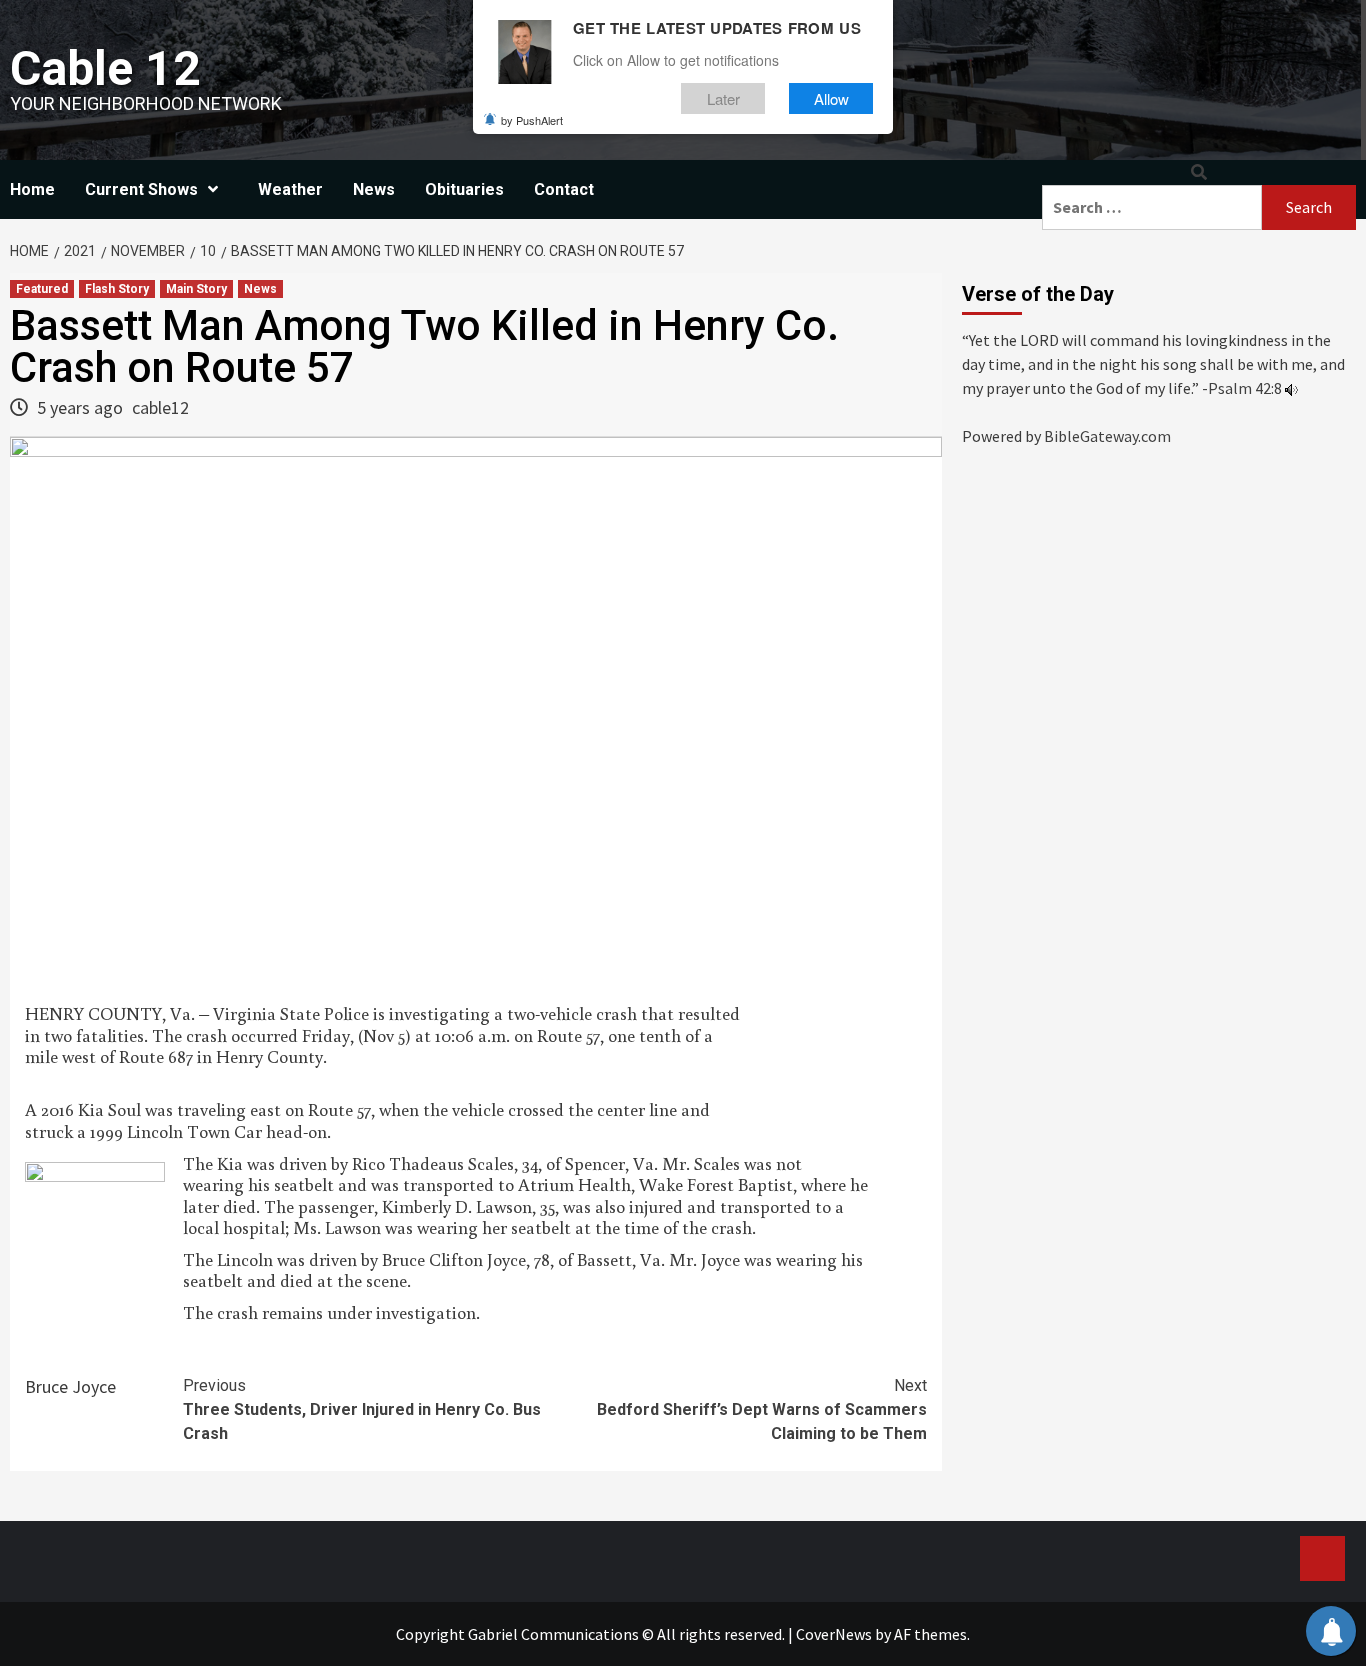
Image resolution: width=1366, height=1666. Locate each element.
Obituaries (464, 189)
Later (723, 98)
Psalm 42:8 (1245, 388)
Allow (831, 98)
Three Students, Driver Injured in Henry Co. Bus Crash (362, 1409)
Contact (564, 189)
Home (32, 189)
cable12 (160, 407)
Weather (290, 189)
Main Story (196, 289)
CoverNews (834, 1634)
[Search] (1199, 172)
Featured (42, 289)
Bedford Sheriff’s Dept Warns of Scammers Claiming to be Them (762, 1409)
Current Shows (141, 189)
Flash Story (117, 289)
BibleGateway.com (1107, 436)
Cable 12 (105, 68)
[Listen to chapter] (1291, 388)
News (374, 189)
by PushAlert (532, 120)
